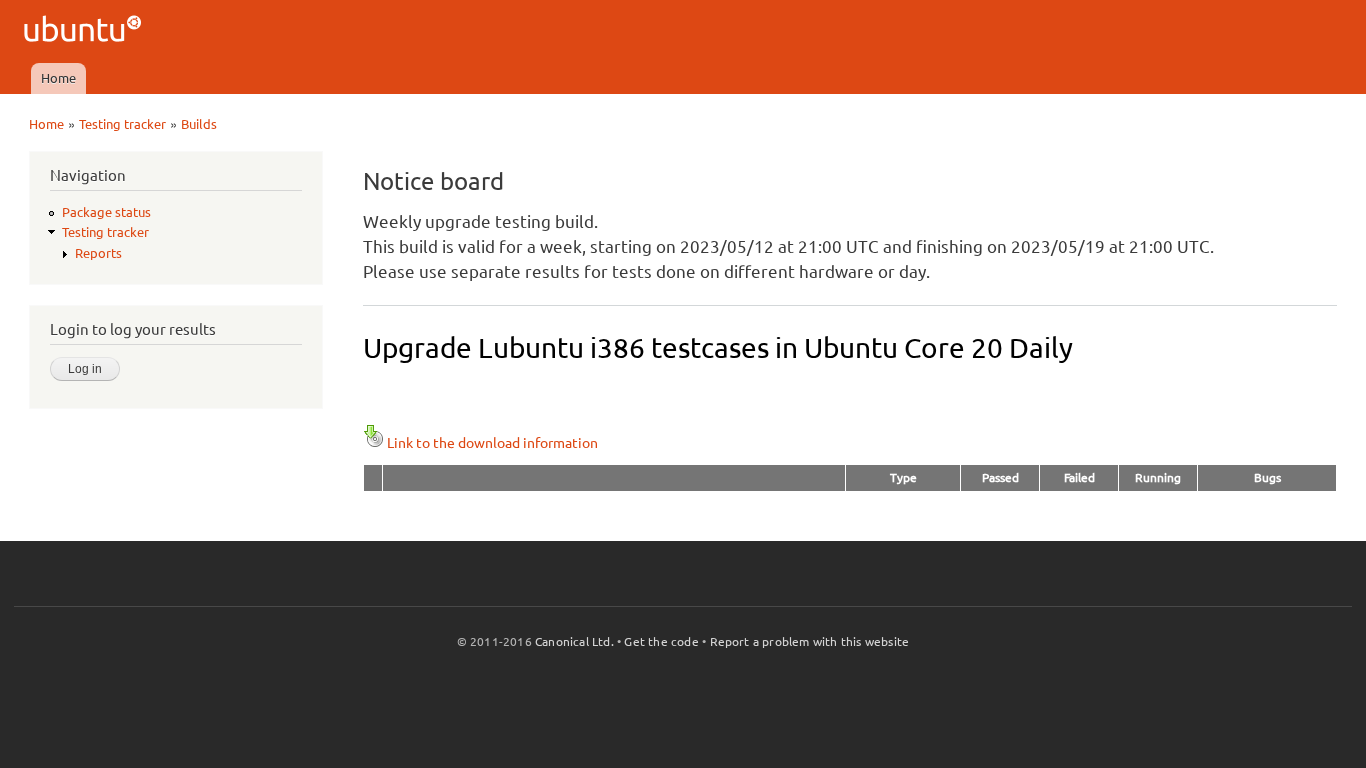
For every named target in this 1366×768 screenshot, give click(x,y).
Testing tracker (122, 124)
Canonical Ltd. (574, 641)
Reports (98, 253)
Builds (199, 124)
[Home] (85, 31)
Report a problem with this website (810, 641)
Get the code (661, 641)
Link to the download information (492, 443)
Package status (106, 212)
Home (58, 78)
